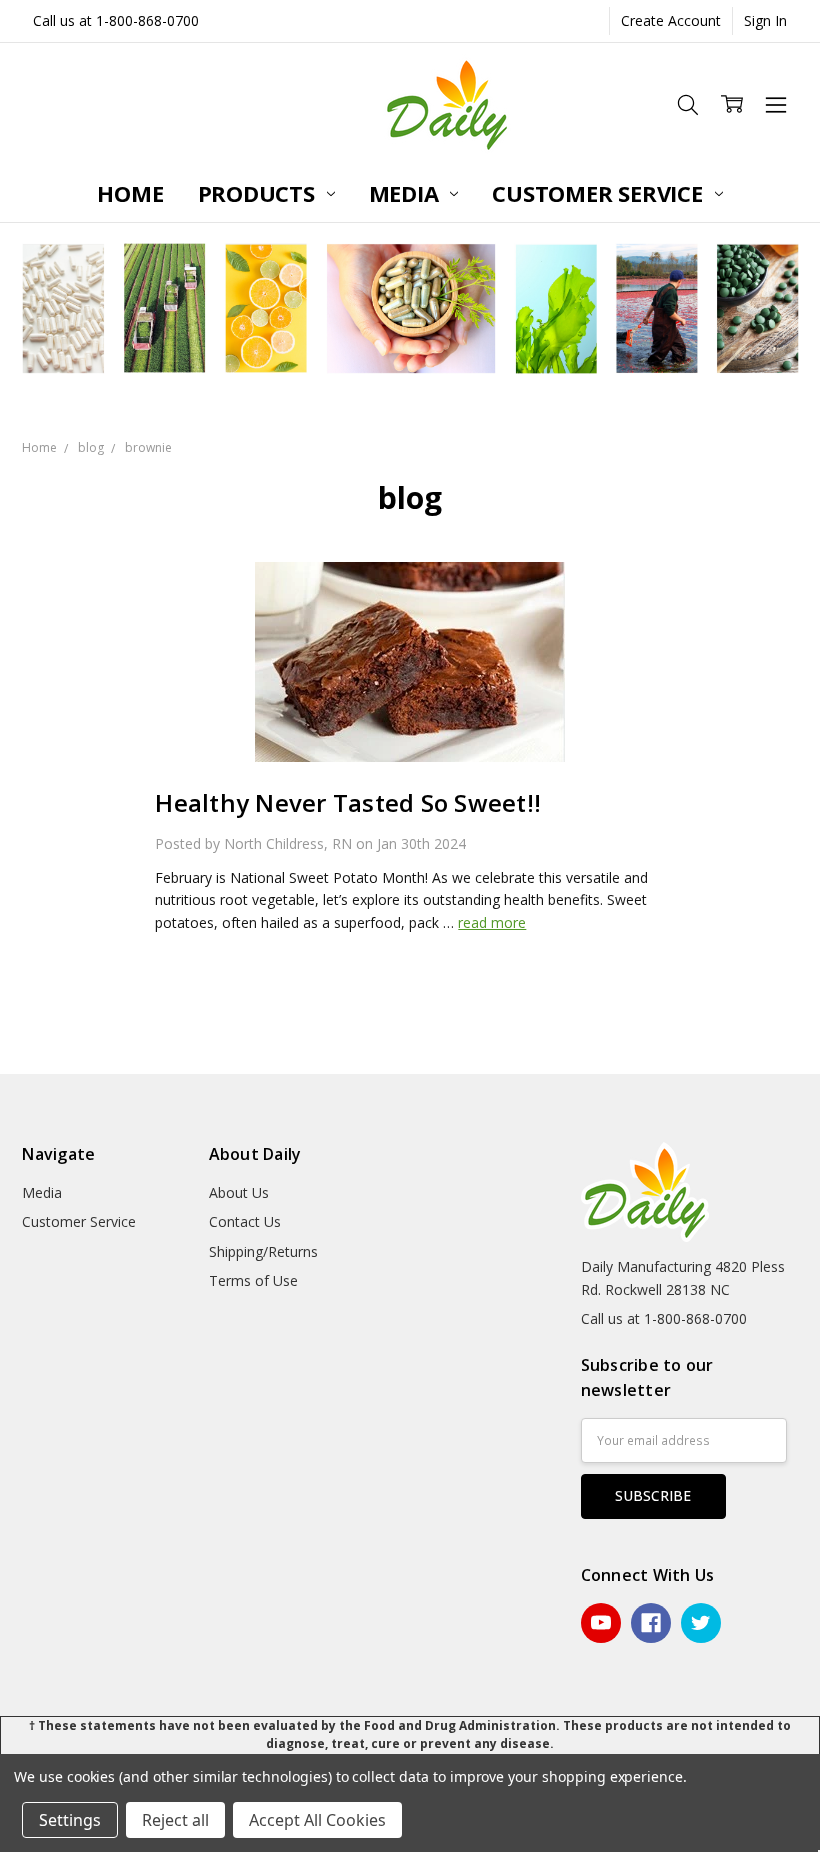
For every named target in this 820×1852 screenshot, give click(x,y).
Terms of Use (253, 1280)
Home (130, 193)
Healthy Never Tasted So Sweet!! (348, 802)
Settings (70, 1820)
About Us (239, 1192)
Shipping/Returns (263, 1251)
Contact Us (245, 1221)
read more (492, 922)
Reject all (175, 1820)
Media (407, 193)
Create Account (671, 20)
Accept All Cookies (317, 1820)
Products (259, 193)
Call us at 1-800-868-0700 (116, 20)
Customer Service (600, 193)
